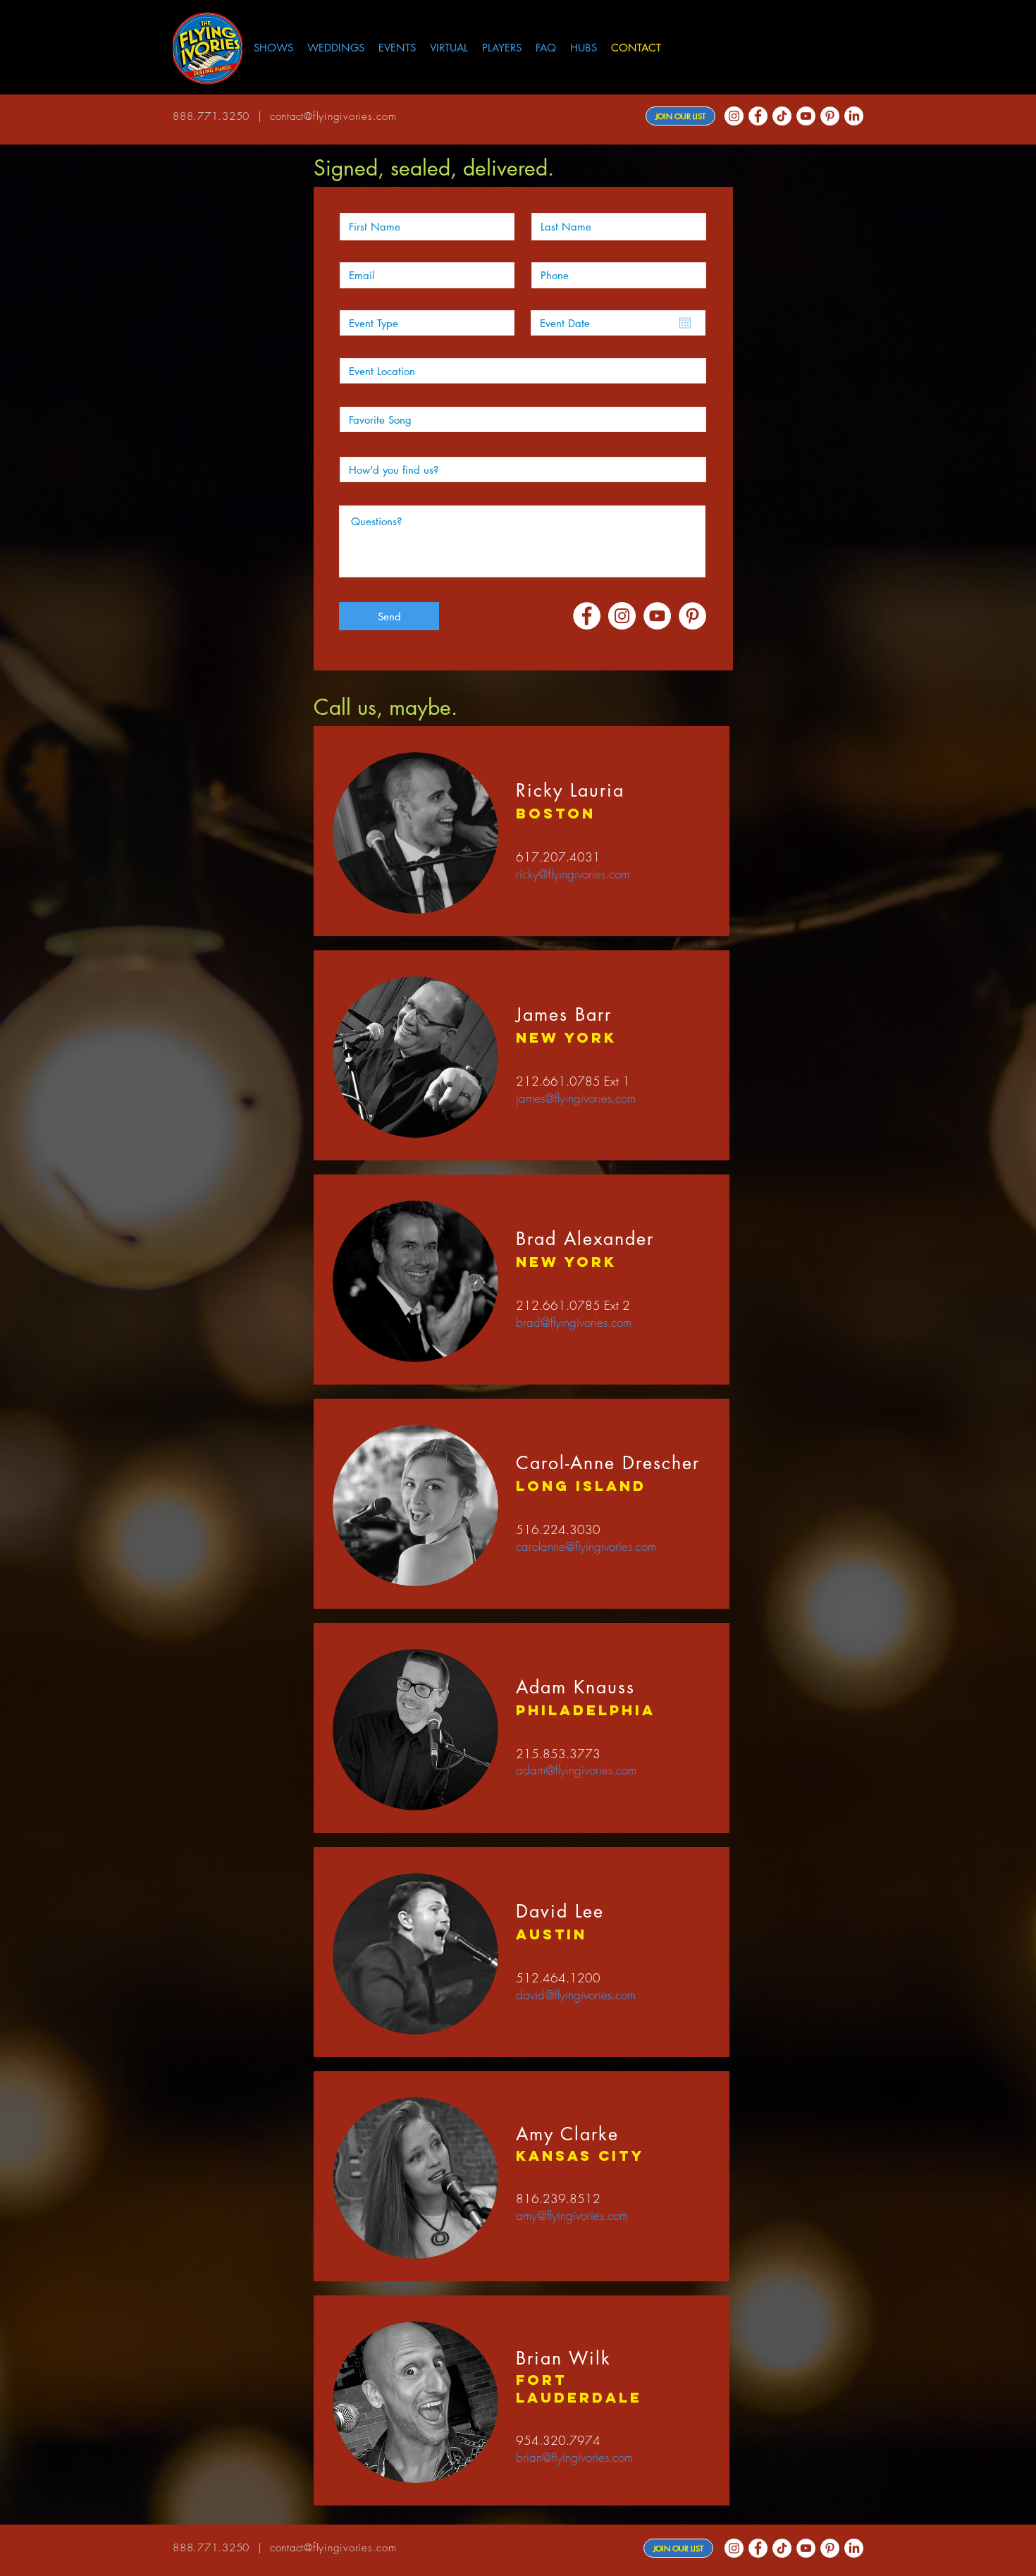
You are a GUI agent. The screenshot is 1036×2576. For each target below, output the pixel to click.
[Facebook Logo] (758, 116)
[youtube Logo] (657, 616)
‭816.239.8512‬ (558, 2198)
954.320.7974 (558, 2440)
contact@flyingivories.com (333, 116)
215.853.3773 (558, 1754)
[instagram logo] (734, 116)
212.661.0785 (558, 1081)
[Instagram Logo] (622, 616)
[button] (584, 48)
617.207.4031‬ (558, 857)
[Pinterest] (830, 116)
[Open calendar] (685, 323)
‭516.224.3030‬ (558, 1529)
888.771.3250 (211, 116)
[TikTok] (782, 116)
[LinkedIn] (854, 116)
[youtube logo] (806, 116)
